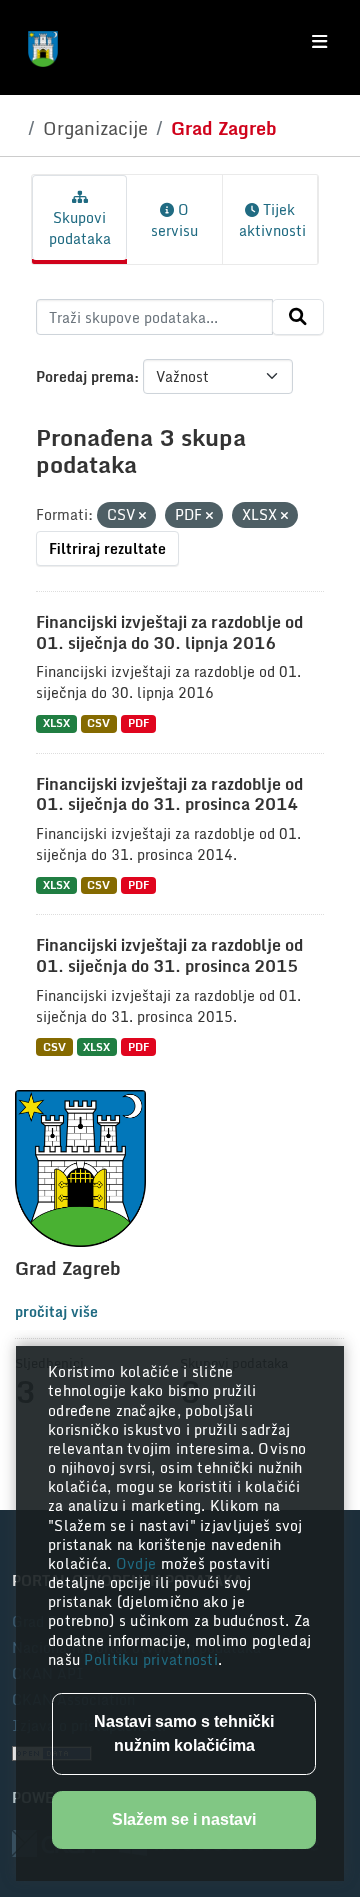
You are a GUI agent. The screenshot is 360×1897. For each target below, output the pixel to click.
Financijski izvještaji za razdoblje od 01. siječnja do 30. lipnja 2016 (169, 632)
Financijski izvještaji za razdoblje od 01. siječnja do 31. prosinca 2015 (169, 955)
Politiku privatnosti (151, 1659)
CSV (98, 723)
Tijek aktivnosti (272, 220)
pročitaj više (56, 1311)
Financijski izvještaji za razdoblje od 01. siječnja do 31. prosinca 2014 (169, 794)
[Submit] (298, 317)
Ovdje (138, 1563)
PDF (138, 723)
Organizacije (95, 128)
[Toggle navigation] (319, 42)
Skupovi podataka (80, 228)
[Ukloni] (142, 516)
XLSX (56, 723)
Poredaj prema (85, 376)
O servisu (174, 220)
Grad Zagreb (224, 128)
